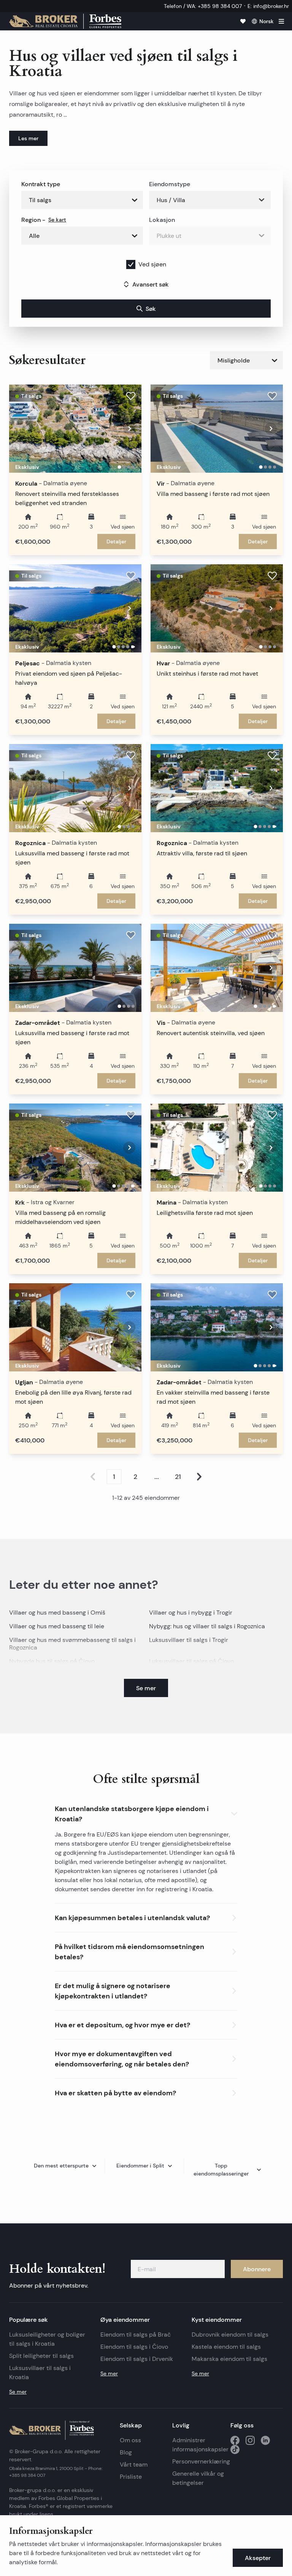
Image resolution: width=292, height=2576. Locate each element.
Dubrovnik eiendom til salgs (230, 2335)
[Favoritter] (243, 21)
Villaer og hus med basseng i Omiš (57, 1613)
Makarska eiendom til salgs (229, 2359)
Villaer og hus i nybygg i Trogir (191, 1613)
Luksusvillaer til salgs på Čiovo (191, 1661)
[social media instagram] (250, 2440)
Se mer (18, 2392)
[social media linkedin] (265, 2440)
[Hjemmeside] (65, 21)
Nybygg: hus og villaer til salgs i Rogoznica (207, 1626)
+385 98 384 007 (27, 2475)
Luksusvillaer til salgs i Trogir (189, 1640)
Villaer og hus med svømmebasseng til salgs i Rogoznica (72, 1644)
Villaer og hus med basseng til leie (57, 1626)
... (157, 1477)
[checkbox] (131, 264)
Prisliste (131, 2477)
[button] (146, 1812)
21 (178, 1477)
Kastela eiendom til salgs (226, 2347)
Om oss (130, 2440)
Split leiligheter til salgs (41, 2356)
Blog (126, 2452)
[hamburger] (281, 21)
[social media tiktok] (235, 2449)
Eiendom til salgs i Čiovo (134, 2347)
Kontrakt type (41, 184)
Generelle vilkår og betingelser (198, 2478)
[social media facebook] (235, 2440)
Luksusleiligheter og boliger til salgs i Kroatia (47, 2339)
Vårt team (134, 2464)
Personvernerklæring (198, 2461)
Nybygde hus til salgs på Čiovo (52, 1661)
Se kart (57, 220)
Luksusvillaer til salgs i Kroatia (40, 2373)
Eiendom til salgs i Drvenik (137, 2359)
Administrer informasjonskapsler (200, 2445)
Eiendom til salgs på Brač (136, 2335)
